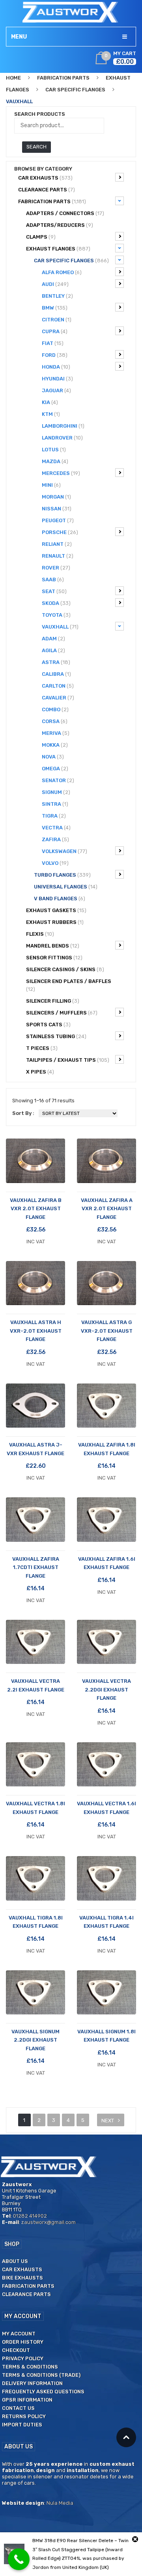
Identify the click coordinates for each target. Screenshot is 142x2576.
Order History (23, 2342)
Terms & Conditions (30, 2367)
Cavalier (58, 698)
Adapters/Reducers (60, 225)
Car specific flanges (75, 90)
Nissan (57, 509)
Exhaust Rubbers (55, 922)
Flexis (40, 934)
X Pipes (40, 1072)
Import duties (22, 2425)
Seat (54, 591)
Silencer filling (53, 1001)
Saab (53, 580)
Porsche (60, 532)
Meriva (56, 733)
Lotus (54, 450)
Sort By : (23, 1113)
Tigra (54, 816)
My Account (19, 2334)
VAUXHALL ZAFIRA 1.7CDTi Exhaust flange (36, 1567)
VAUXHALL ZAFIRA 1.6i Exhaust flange (107, 1563)
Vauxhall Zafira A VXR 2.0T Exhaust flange (107, 1209)
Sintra (55, 804)
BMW (55, 308)
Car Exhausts (45, 178)
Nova (53, 757)
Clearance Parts (26, 2294)
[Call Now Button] (19, 2559)
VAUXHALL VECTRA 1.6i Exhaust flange (106, 1808)
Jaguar (56, 390)
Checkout (16, 2350)
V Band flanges (60, 899)
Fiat (53, 343)
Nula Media (60, 2503)
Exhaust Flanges (58, 249)
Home (13, 78)
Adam (53, 639)
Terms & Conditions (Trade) (41, 2375)
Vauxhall (60, 627)
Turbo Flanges (62, 875)
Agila (53, 650)
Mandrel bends (53, 946)
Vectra (56, 828)
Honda (56, 367)
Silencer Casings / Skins (65, 969)
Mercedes (61, 473)
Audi (55, 284)
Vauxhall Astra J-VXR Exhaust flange (35, 1449)
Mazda (55, 461)
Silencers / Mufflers (62, 1013)
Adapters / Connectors (65, 213)
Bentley (57, 296)
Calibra (56, 674)
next (108, 2121)
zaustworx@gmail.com (49, 2222)
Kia (50, 402)
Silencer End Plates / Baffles (69, 985)
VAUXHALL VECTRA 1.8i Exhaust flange (35, 1808)
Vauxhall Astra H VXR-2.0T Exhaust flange (36, 1331)
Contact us (18, 2408)
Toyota (56, 615)
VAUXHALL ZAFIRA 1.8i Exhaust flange (107, 1449)
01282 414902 (30, 2216)
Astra (56, 662)
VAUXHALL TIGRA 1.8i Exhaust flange (36, 1922)
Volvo (55, 863)
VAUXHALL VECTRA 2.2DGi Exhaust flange (106, 1690)
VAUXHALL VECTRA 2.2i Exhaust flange (36, 1685)
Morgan (56, 497)
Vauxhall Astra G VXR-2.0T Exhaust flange (107, 1331)
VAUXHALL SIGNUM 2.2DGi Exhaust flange (35, 2040)
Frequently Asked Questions (43, 2391)
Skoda (56, 603)
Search (36, 147)
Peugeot (58, 520)
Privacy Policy (23, 2358)
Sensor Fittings (54, 958)
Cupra (55, 331)
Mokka (55, 745)
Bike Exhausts (22, 2278)
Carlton (58, 686)
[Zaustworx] (71, 12)
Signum (56, 792)
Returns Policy (24, 2416)
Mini (51, 485)
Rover (56, 568)
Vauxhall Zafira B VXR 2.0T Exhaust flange (36, 1209)
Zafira (55, 839)
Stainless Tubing (56, 1036)
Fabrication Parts (63, 78)
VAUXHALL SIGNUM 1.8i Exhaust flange (106, 2036)
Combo (55, 709)
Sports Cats (48, 1025)
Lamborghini (63, 426)
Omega (55, 769)
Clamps (41, 237)
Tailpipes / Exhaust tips (68, 1060)
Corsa (55, 721)
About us (15, 2261)
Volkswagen (64, 851)
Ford (55, 355)
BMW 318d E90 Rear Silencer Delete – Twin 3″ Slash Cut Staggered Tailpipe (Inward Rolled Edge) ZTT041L (80, 2550)
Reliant (57, 544)
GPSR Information (27, 2400)
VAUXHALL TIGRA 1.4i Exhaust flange (106, 1922)
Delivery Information (32, 2383)
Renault (58, 556)
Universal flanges (66, 887)
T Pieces (42, 1048)
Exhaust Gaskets (56, 910)
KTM (51, 414)
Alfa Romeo (62, 272)
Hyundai (57, 379)
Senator (58, 780)
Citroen (57, 320)
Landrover (62, 438)
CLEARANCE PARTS (47, 190)
